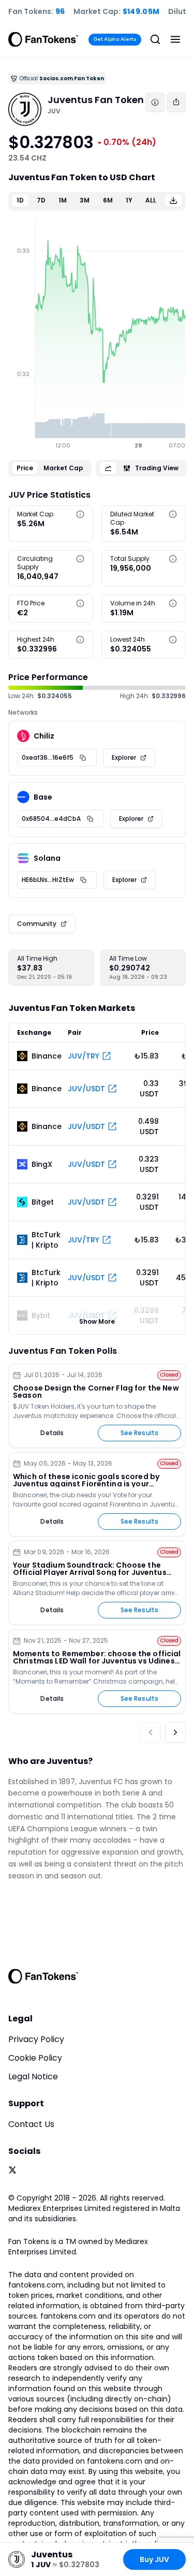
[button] (80, 514)
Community (37, 924)
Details (52, 1433)
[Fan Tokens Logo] (43, 39)
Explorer (124, 757)
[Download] (173, 200)
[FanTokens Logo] (43, 1976)
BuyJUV (154, 2559)
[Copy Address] (83, 758)
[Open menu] (175, 39)
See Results (139, 1433)
